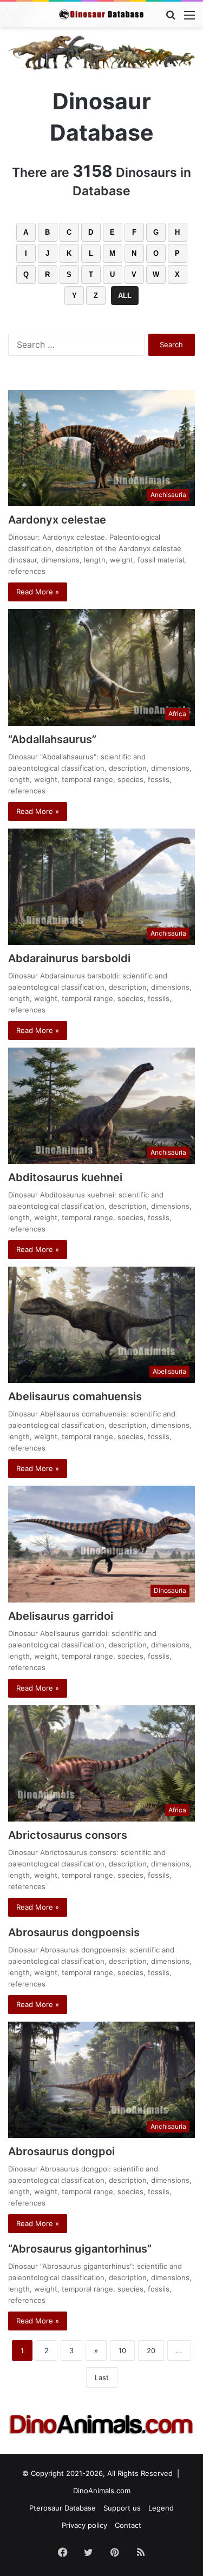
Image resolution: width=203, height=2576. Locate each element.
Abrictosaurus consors (68, 1835)
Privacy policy (84, 2525)
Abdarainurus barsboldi (69, 958)
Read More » (38, 592)
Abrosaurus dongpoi (61, 2151)
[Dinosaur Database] (102, 14)
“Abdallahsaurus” (52, 739)
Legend (161, 2508)
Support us (122, 2508)
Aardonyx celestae (57, 520)
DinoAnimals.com (102, 2491)
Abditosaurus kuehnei (65, 1177)
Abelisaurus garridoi (61, 1616)
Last (102, 2378)
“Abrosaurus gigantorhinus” (80, 2249)
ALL (125, 296)
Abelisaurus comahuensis (75, 1396)
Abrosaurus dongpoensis (74, 1932)
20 (151, 2350)
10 (122, 2350)
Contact (128, 2525)
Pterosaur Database (63, 2508)
